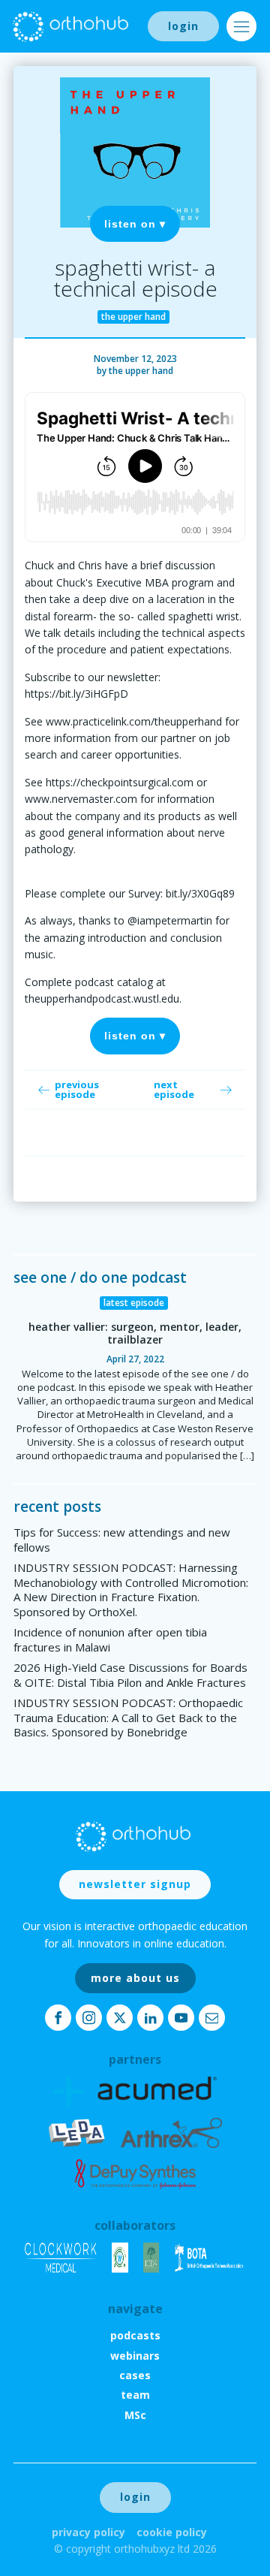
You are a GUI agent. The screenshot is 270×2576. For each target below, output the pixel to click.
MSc (135, 2415)
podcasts (135, 2335)
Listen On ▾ (135, 224)
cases (135, 2375)
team (135, 2395)
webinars (135, 2356)
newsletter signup (135, 1884)
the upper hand (141, 371)
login (183, 26)
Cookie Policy (172, 2532)
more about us (135, 1978)
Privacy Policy (88, 2532)
